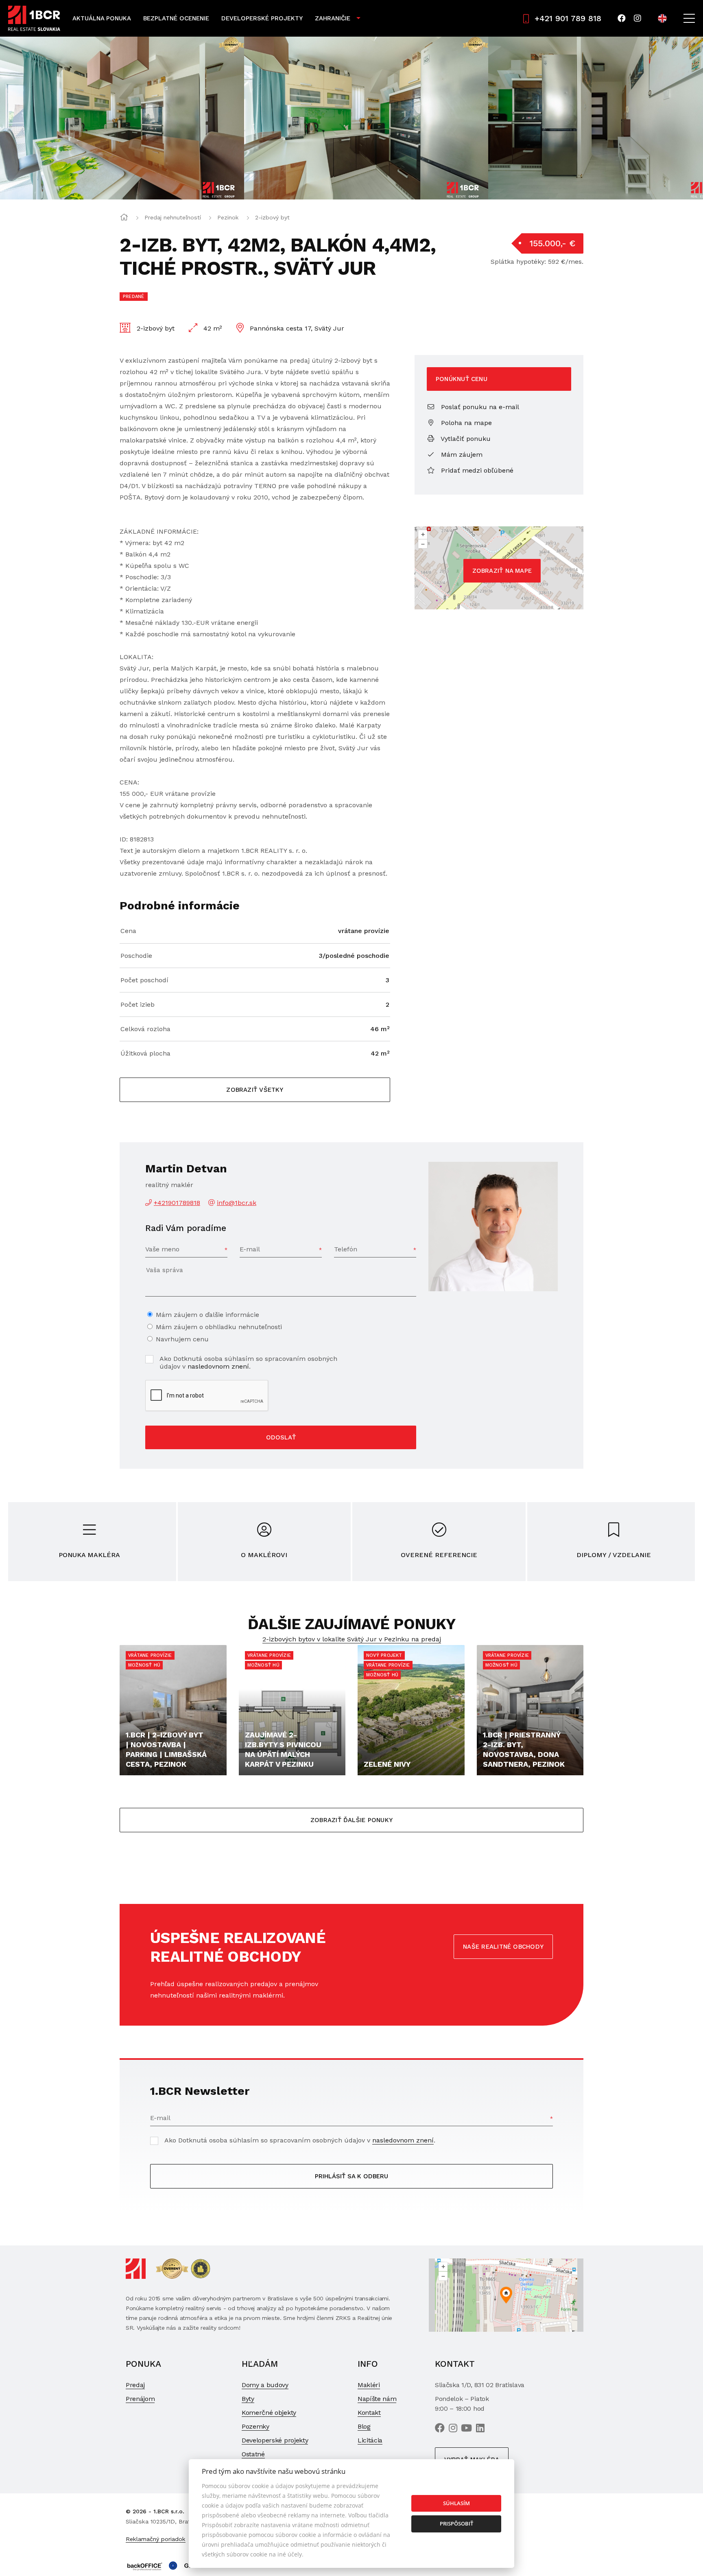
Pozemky (255, 2426)
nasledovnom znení (218, 1366)
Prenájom (140, 2399)
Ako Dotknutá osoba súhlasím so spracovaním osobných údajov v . (248, 1362)
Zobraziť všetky (255, 1090)
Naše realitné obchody (503, 1947)
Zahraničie (333, 18)
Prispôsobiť (456, 2523)
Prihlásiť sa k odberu (351, 2176)
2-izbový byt (272, 217)
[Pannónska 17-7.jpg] (122, 118)
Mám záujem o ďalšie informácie (207, 1315)
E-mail (250, 1249)
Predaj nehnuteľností (173, 217)
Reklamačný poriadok (156, 2539)
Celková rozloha (145, 1029)
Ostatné (253, 2454)
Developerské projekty (262, 18)
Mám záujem (461, 455)
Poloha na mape (465, 423)
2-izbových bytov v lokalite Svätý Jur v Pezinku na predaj (352, 1639)
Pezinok (228, 217)
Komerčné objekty (269, 2413)
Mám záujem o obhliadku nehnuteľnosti (219, 1327)
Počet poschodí (144, 980)
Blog (364, 2426)
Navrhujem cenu (182, 1339)
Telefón (346, 1249)
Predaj (135, 2385)
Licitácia (370, 2440)
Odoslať (281, 1437)
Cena (128, 931)
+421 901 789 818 (568, 18)
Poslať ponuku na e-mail (479, 407)
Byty (248, 2399)
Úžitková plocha (145, 1053)
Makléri (369, 2385)
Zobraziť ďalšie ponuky (351, 1820)
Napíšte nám (377, 2399)
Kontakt (369, 2413)
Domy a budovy (265, 2385)
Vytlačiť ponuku (465, 439)
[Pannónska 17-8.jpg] (366, 118)
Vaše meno (162, 1249)
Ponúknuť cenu (462, 379)
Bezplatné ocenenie (176, 18)
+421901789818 (177, 1203)
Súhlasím (456, 2503)
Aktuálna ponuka (102, 18)
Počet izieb (138, 1004)
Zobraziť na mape (502, 571)
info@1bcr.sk (237, 1203)
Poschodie (136, 956)
